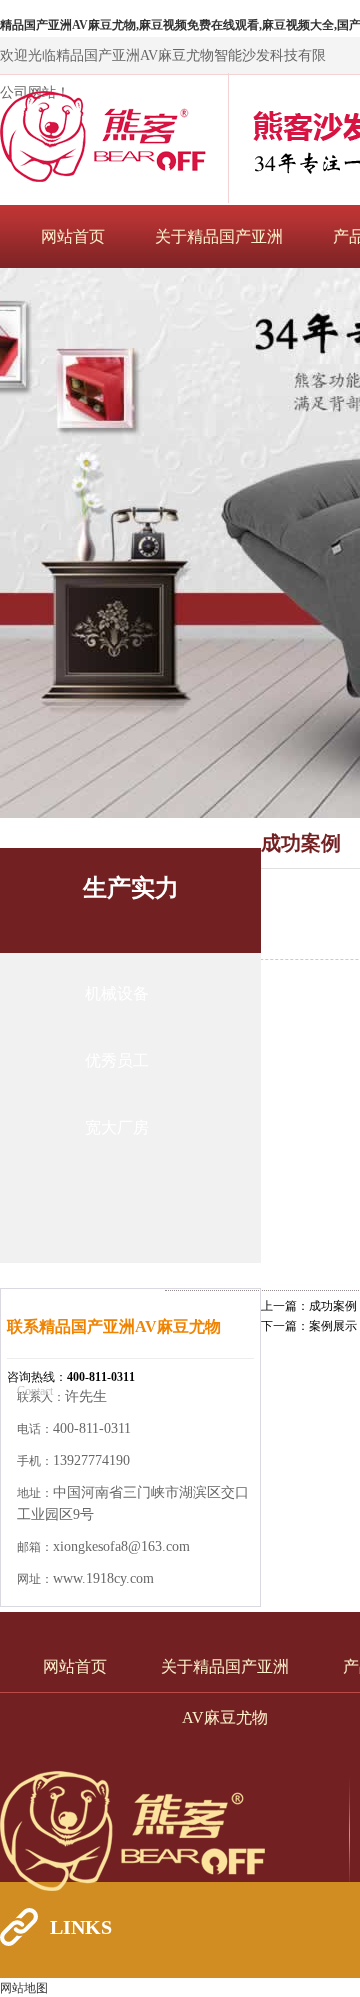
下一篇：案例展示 (309, 1326)
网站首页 (73, 236)
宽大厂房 (117, 1127)
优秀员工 (117, 1060)
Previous (35, 543)
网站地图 (24, 1988)
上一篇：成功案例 (309, 1306)
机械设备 (117, 993)
